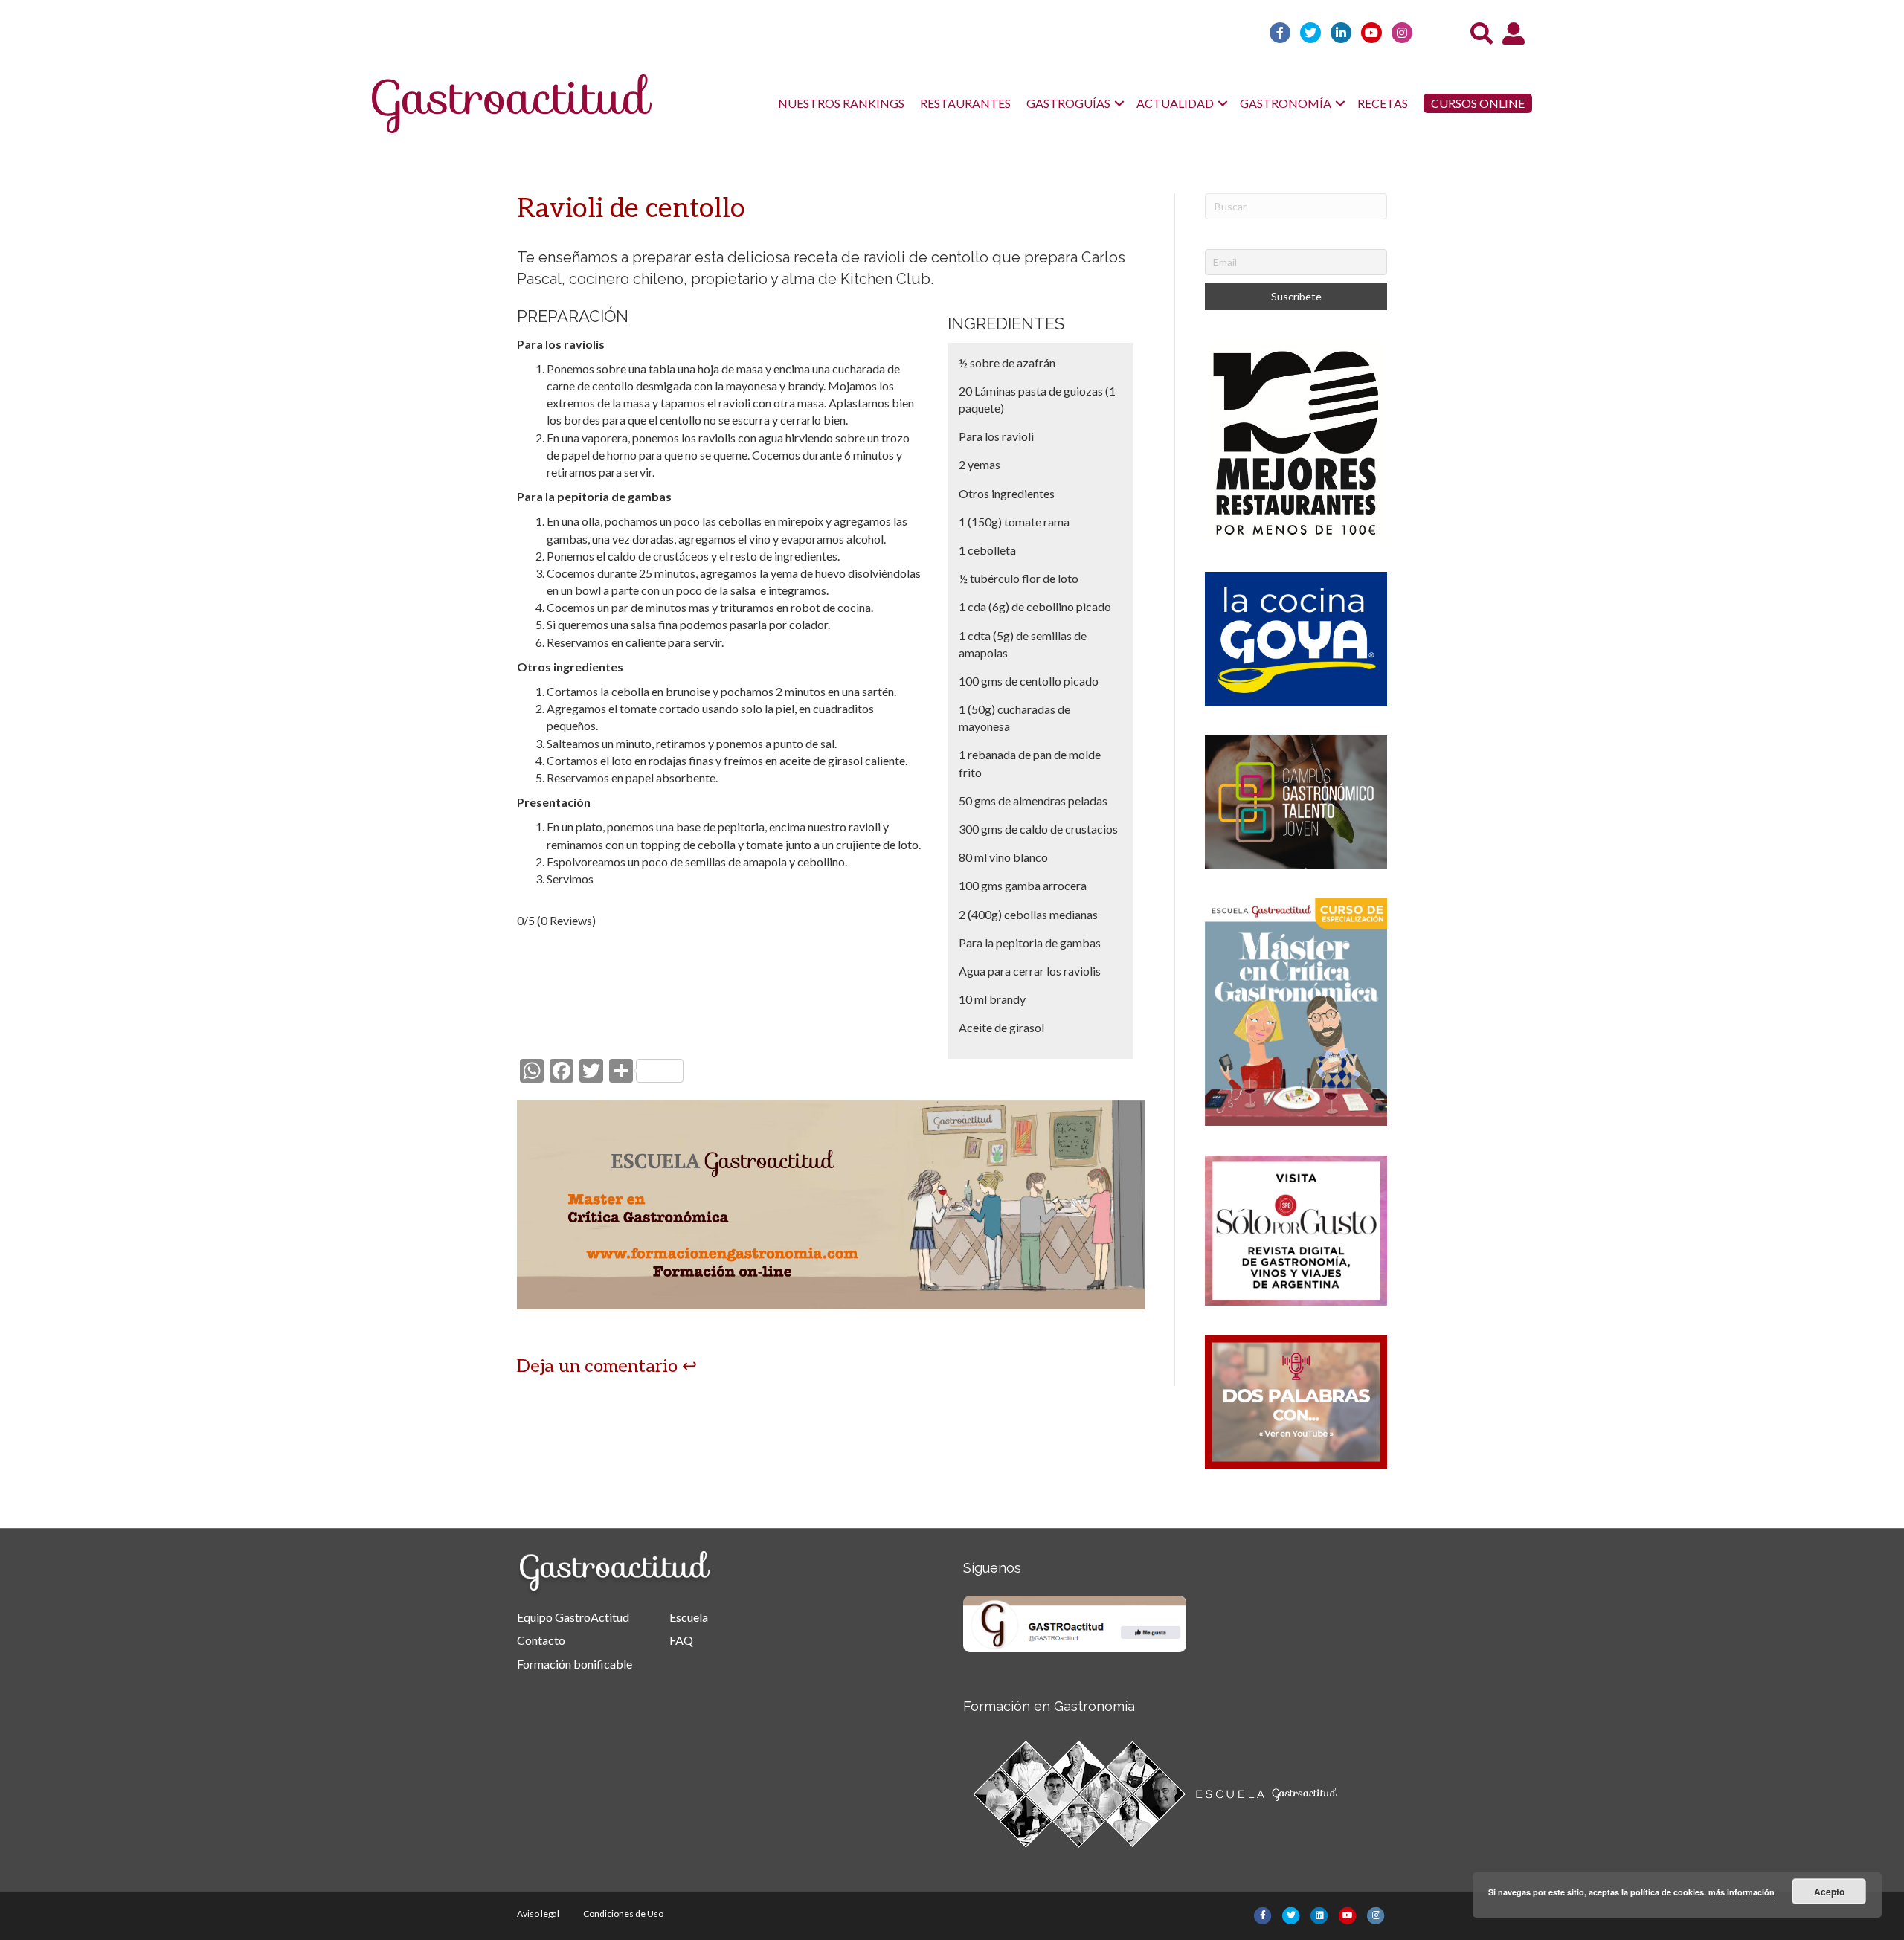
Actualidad (1175, 103)
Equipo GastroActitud (573, 1617)
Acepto (1829, 1892)
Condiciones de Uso (623, 1914)
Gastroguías (1068, 103)
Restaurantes (965, 103)
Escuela (689, 1617)
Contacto (541, 1640)
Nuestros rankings (841, 103)
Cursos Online (1478, 103)
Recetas (1383, 103)
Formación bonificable (575, 1664)
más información (1741, 1892)
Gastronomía (1286, 103)
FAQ (681, 1640)
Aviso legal (538, 1914)
